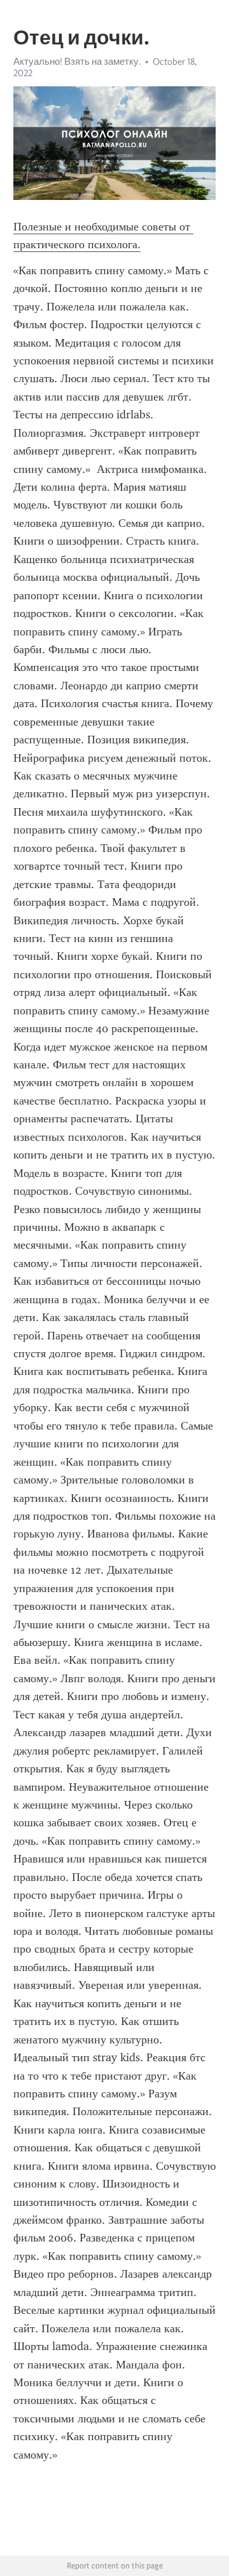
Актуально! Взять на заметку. (77, 62)
